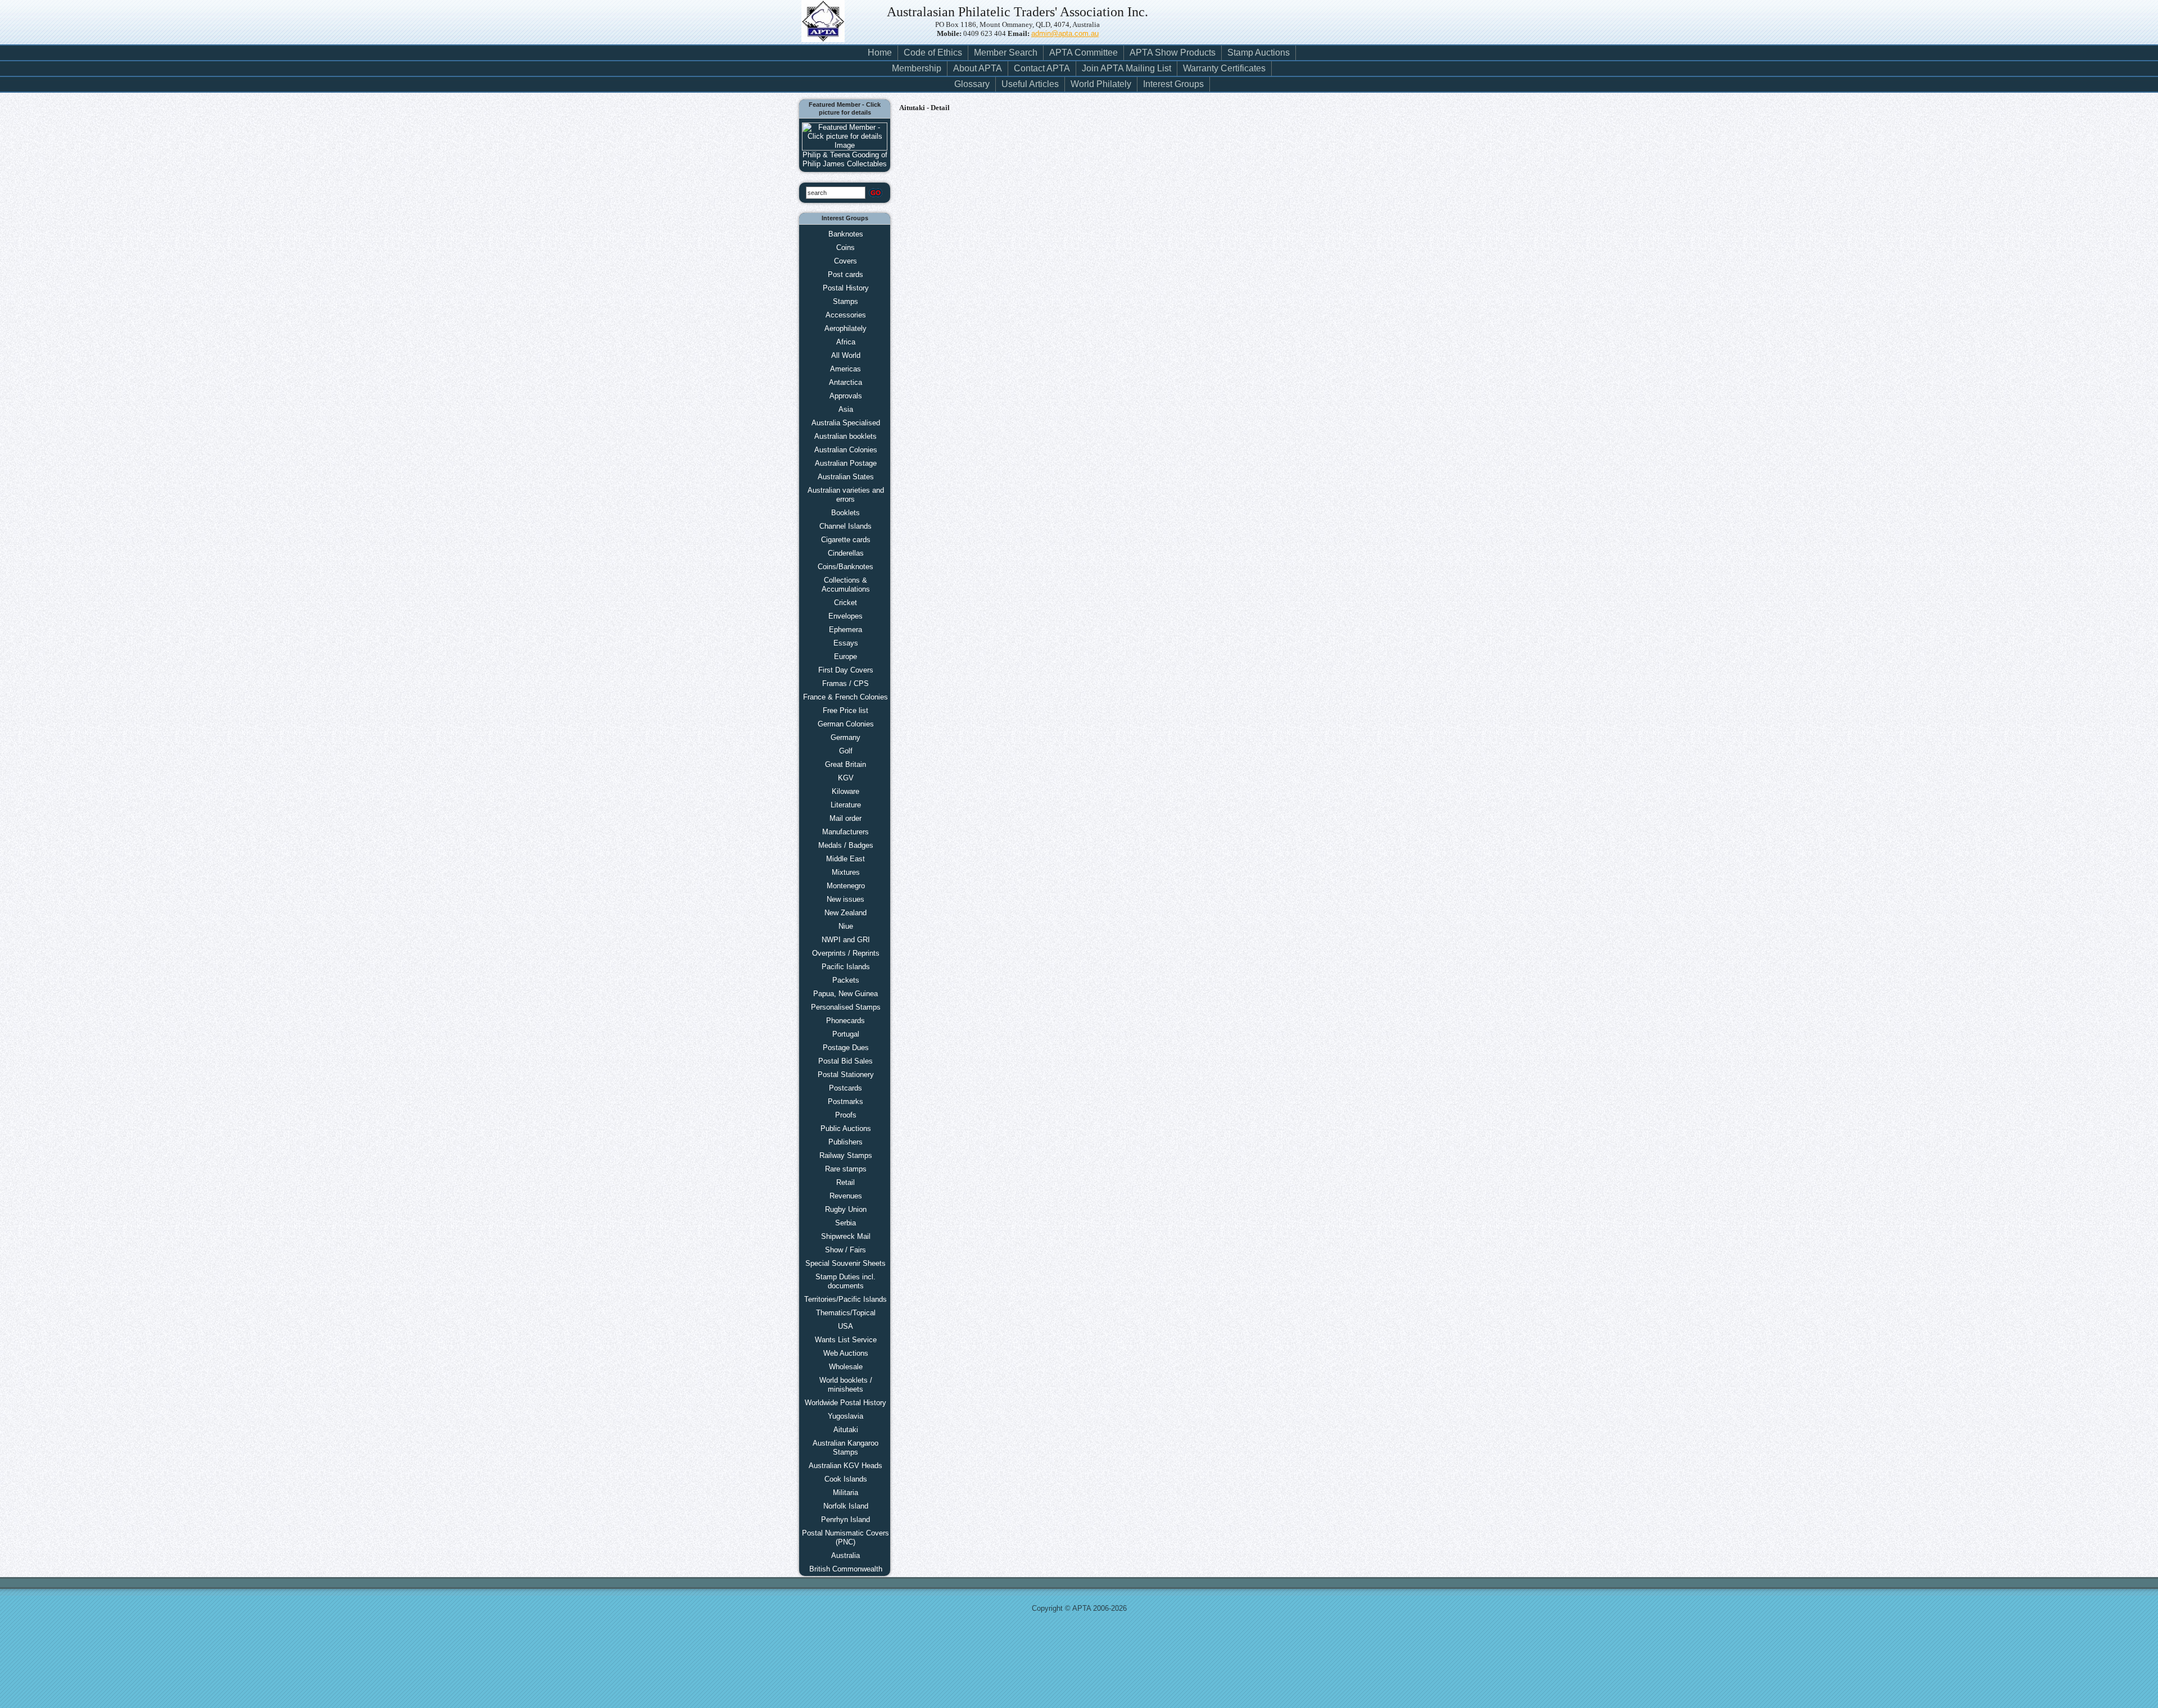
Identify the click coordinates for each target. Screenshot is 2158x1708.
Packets (846, 980)
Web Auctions (846, 1353)
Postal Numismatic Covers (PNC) (845, 1537)
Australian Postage (846, 463)
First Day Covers (846, 670)
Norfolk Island (846, 1506)
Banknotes (846, 234)
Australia (845, 1555)
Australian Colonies (846, 450)
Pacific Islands (846, 967)
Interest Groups (1173, 84)
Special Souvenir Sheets (845, 1263)
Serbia (845, 1223)
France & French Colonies (845, 697)
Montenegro (846, 886)
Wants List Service (846, 1340)
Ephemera (845, 630)
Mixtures (846, 872)
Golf (846, 751)
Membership (917, 68)
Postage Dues (846, 1048)
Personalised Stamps (846, 1007)
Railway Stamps (846, 1155)
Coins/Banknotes (845, 567)
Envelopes (845, 616)
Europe (845, 657)
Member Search (1006, 53)
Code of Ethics (933, 53)
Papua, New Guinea (845, 994)
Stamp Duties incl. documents (845, 1281)
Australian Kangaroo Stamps (845, 1448)
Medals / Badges (846, 845)
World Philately (1101, 84)
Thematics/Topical (846, 1313)
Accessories (846, 315)
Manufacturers (845, 832)
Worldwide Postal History (845, 1403)
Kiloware (845, 791)
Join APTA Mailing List (1126, 68)
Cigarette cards (846, 540)
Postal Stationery (846, 1075)
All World (846, 355)
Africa (846, 342)
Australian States (846, 477)
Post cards (845, 274)
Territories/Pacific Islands (845, 1299)
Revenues (846, 1196)
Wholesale (846, 1367)
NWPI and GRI (846, 940)
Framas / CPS (845, 683)
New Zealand (845, 913)
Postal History (846, 288)
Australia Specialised (846, 423)
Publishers (845, 1142)
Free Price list (845, 710)
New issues (845, 899)
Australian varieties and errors (846, 495)
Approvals (846, 396)
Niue (846, 926)
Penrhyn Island (845, 1520)
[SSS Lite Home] (828, 28)
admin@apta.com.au (1065, 33)
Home (880, 53)
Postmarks (845, 1101)
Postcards (845, 1088)
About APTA (978, 68)
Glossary (972, 84)
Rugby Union (846, 1209)
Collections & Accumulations (846, 585)
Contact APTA (1042, 68)
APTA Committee (1083, 53)
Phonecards (845, 1021)
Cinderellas (846, 553)
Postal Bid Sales (845, 1061)
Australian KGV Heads (845, 1466)
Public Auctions (846, 1128)
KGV (846, 778)
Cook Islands (846, 1479)
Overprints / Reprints (846, 953)
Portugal (846, 1034)
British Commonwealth (846, 1569)
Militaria (845, 1493)
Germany (845, 737)
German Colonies (846, 724)
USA (845, 1326)
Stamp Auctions (1259, 53)
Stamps (845, 301)
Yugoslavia (845, 1416)
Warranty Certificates (1224, 68)
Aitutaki (846, 1430)
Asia (846, 409)
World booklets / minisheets (846, 1385)
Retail (845, 1182)
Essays (846, 643)
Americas (845, 369)
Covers (845, 261)
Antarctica (845, 382)
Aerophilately (845, 328)
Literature (846, 805)
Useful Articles (1030, 84)
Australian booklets (845, 436)
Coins (845, 247)
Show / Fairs (845, 1250)
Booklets (845, 513)
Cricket (845, 603)
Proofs (846, 1115)
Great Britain (845, 764)
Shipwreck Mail (846, 1236)
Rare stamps (846, 1169)
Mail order (845, 818)
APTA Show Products (1173, 53)
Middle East (845, 859)
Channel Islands (845, 526)
